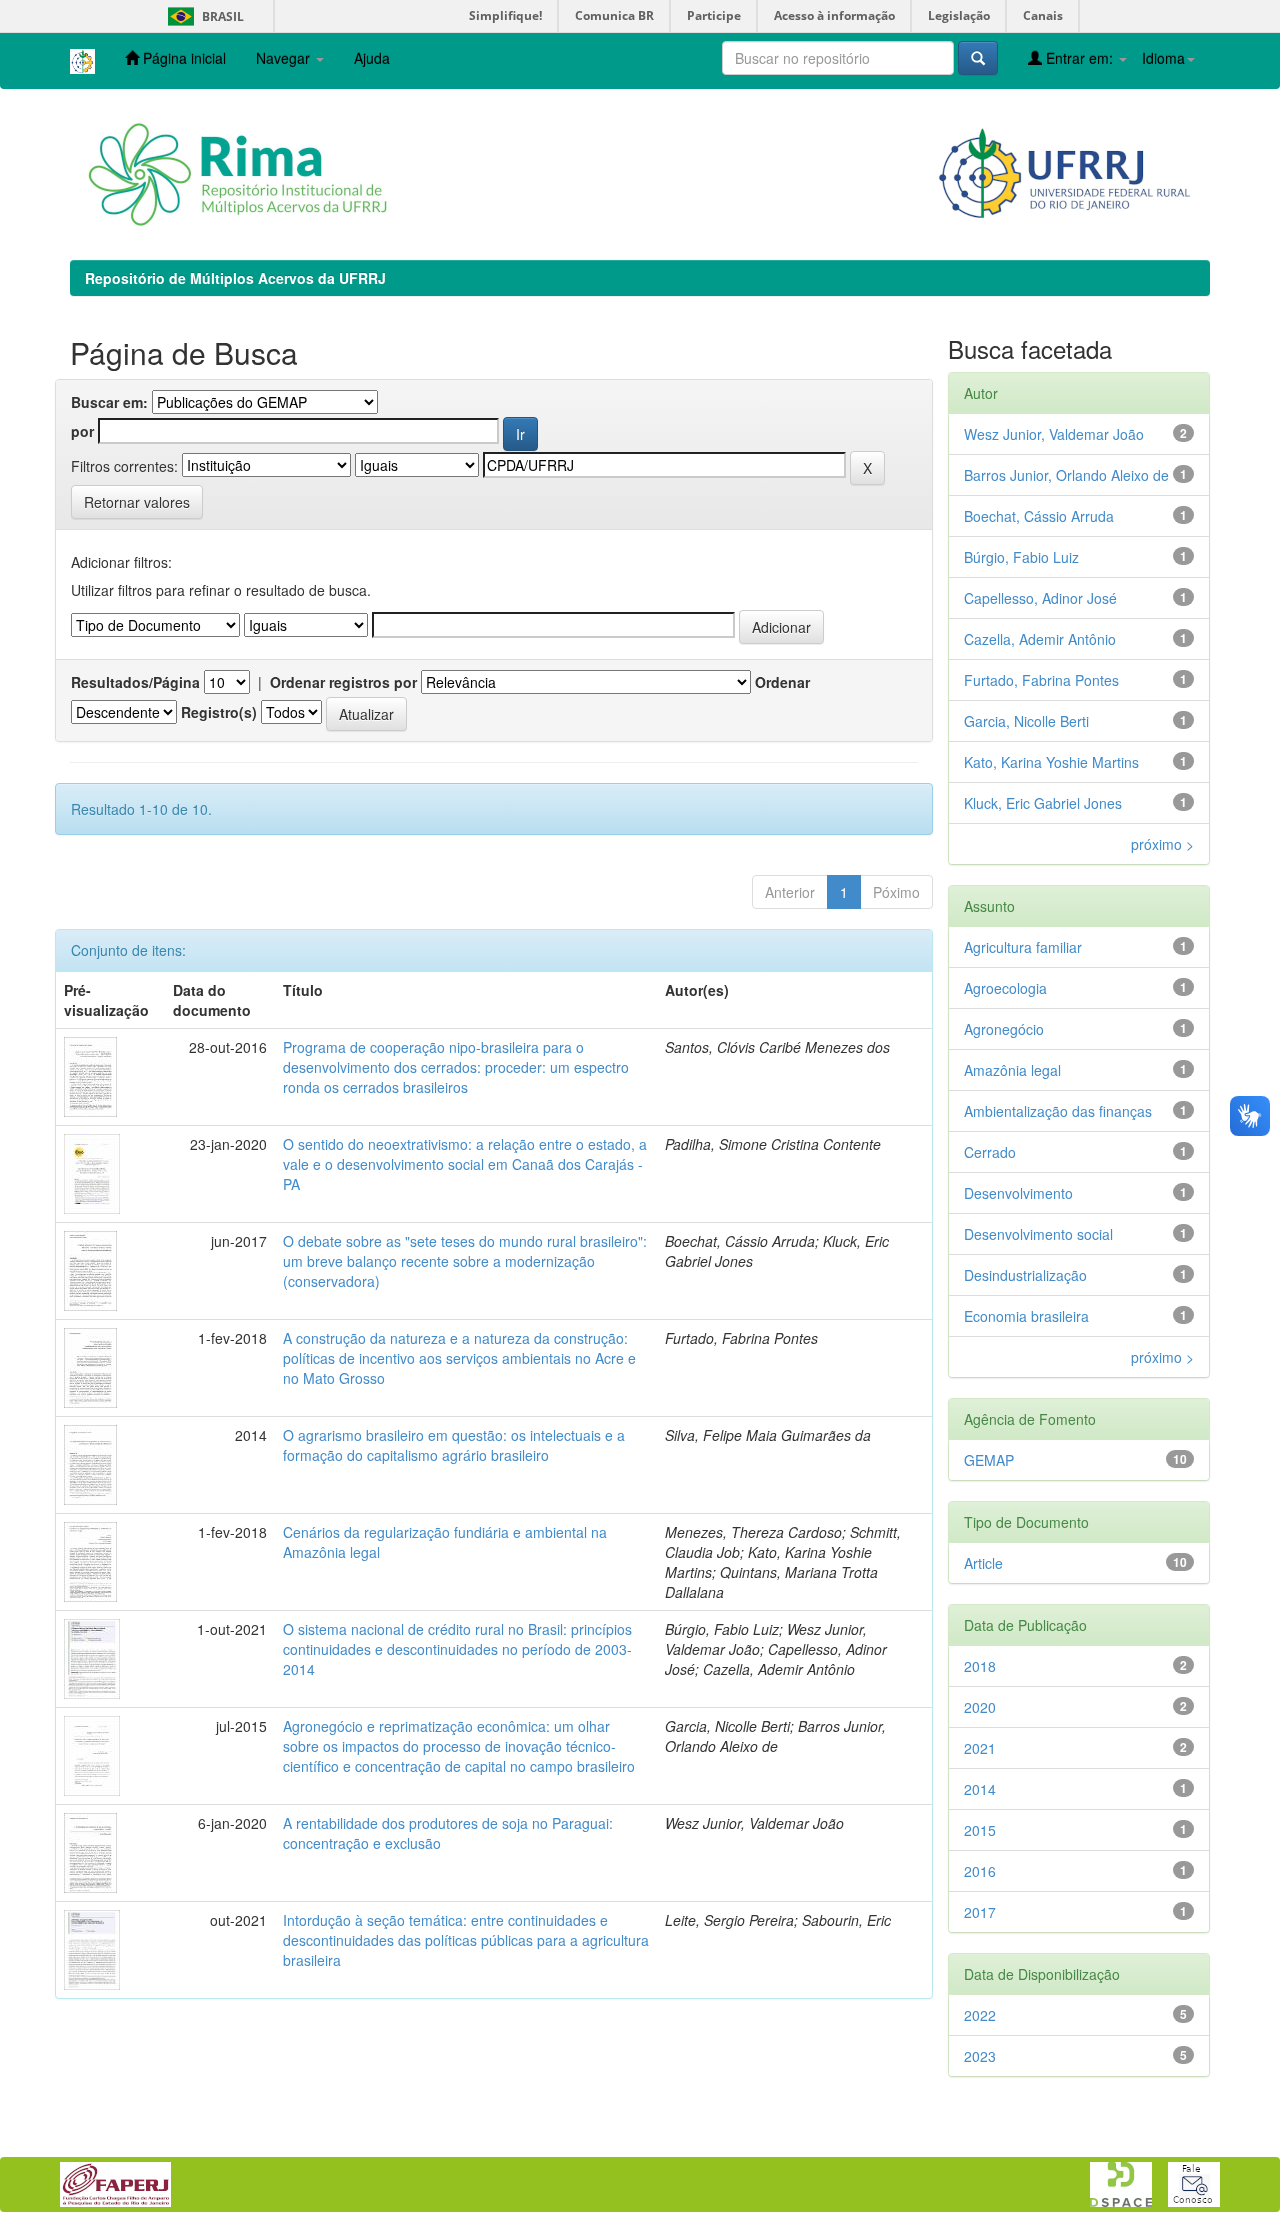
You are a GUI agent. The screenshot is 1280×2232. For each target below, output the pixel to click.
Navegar (285, 58)
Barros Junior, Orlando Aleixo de (1066, 475)
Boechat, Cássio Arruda (1039, 516)
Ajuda (372, 58)
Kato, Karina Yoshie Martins (1051, 762)
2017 (980, 1912)
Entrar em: (1079, 58)
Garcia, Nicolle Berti (1026, 721)
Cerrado (990, 1152)
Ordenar (782, 682)
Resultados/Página (135, 682)
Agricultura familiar (1023, 947)
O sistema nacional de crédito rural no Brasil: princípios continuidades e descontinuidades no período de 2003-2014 (457, 1649)
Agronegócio (1004, 1029)
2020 (980, 1707)
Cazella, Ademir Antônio (1040, 639)
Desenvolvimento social (1038, 1234)
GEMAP (989, 1460)
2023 (980, 2056)
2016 (980, 1871)
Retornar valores (137, 502)
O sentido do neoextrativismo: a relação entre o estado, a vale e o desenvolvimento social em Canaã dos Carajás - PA (465, 1164)
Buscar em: (109, 402)
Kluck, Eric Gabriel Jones (1043, 803)
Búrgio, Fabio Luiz (1021, 557)
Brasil (202, 16)
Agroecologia (1005, 988)
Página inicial (182, 58)
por (82, 431)
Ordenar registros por (343, 682)
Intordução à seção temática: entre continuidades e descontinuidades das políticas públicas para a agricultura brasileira (466, 1940)
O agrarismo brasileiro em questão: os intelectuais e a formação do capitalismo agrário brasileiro (454, 1445)
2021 (980, 1748)
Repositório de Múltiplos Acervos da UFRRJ (235, 278)
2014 (980, 1789)
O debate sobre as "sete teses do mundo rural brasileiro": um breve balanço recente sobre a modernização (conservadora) (465, 1261)
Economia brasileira (1026, 1316)
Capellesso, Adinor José (1040, 598)
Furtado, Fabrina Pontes (1041, 680)
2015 (980, 1830)
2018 (980, 1666)
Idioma (1163, 58)
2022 (980, 2015)
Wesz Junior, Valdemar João (1054, 434)
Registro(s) (219, 712)
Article (983, 1563)
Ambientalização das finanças (1058, 1111)
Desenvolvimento (1018, 1193)
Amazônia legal (1012, 1070)
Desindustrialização (1025, 1275)
